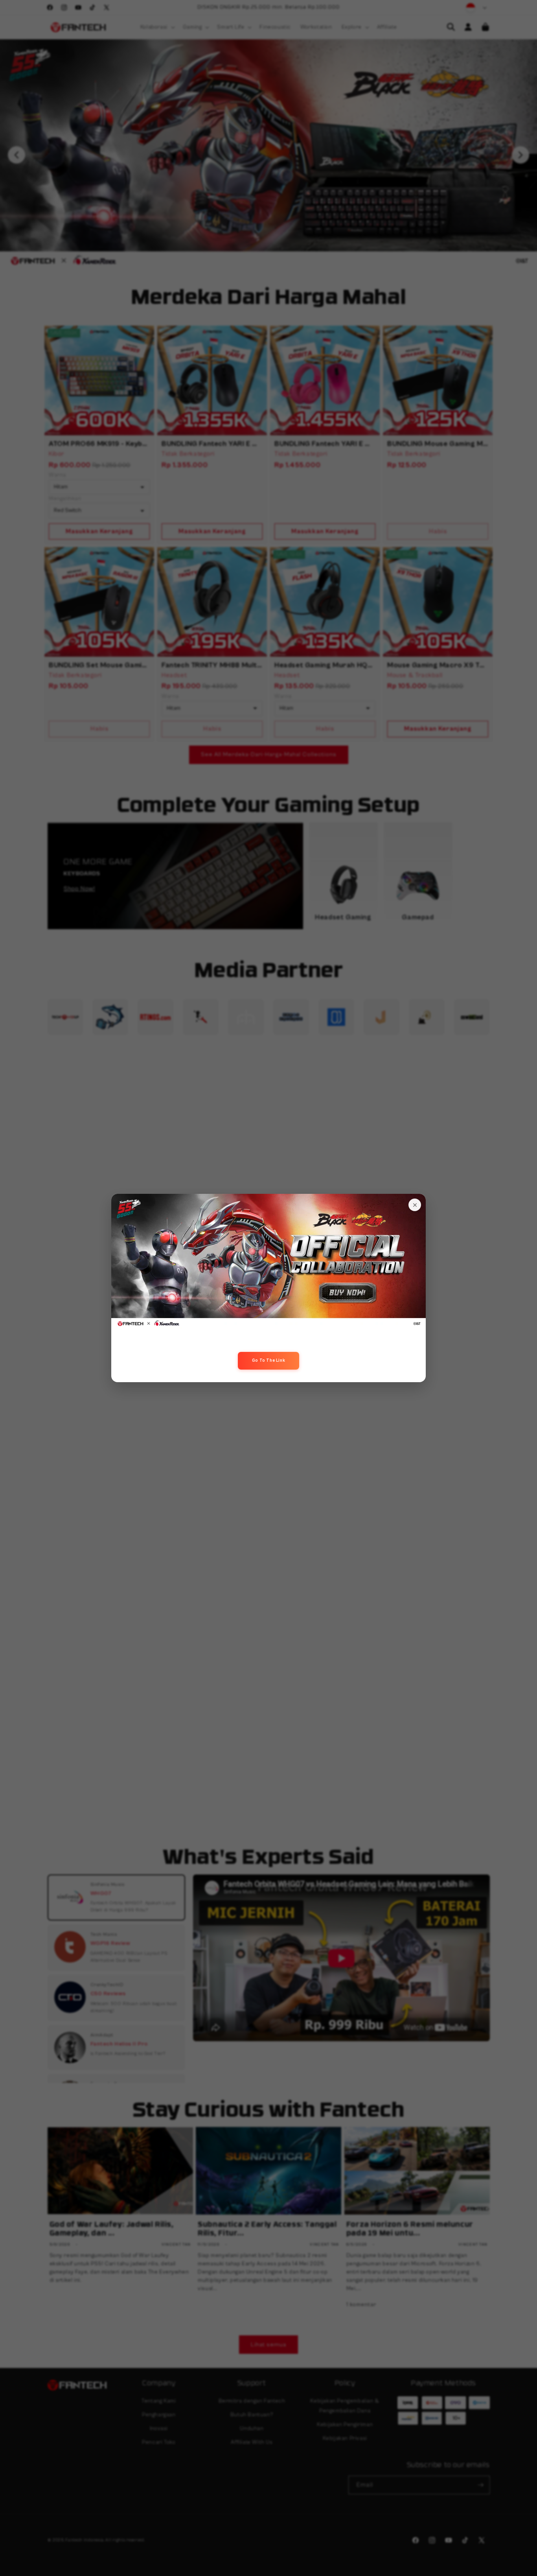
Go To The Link (268, 1360)
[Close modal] (415, 1205)
